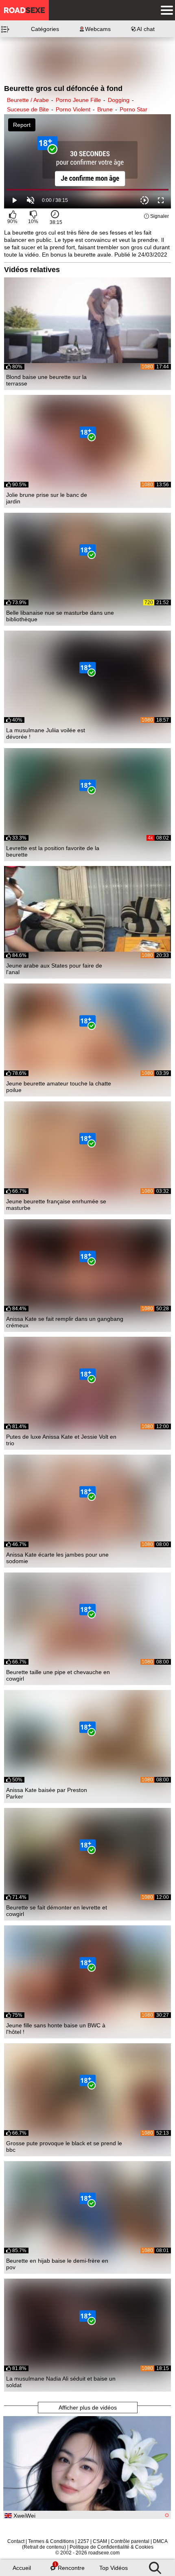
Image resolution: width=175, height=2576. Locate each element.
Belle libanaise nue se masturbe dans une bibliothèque (60, 616)
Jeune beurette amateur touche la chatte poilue (59, 1087)
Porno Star (133, 109)
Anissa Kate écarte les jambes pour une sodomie (57, 1558)
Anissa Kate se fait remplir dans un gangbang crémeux (65, 1322)
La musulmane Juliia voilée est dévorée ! (46, 733)
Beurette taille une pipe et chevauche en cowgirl (58, 1675)
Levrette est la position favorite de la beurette (53, 851)
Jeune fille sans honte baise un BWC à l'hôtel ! (56, 2029)
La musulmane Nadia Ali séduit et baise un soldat (61, 2382)
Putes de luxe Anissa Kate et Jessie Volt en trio (61, 1440)
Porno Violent (73, 109)
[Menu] (165, 10)
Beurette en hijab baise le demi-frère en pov (57, 2264)
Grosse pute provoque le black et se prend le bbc (64, 2146)
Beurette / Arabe (28, 100)
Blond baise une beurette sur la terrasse (46, 380)
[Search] (155, 2566)
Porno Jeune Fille (78, 100)
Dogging (119, 100)
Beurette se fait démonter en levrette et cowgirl (57, 1911)
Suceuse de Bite (28, 109)
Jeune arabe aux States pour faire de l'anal (54, 969)
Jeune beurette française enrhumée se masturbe (56, 1205)
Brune (105, 109)
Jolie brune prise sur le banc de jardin (47, 498)
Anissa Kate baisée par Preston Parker (47, 1793)
